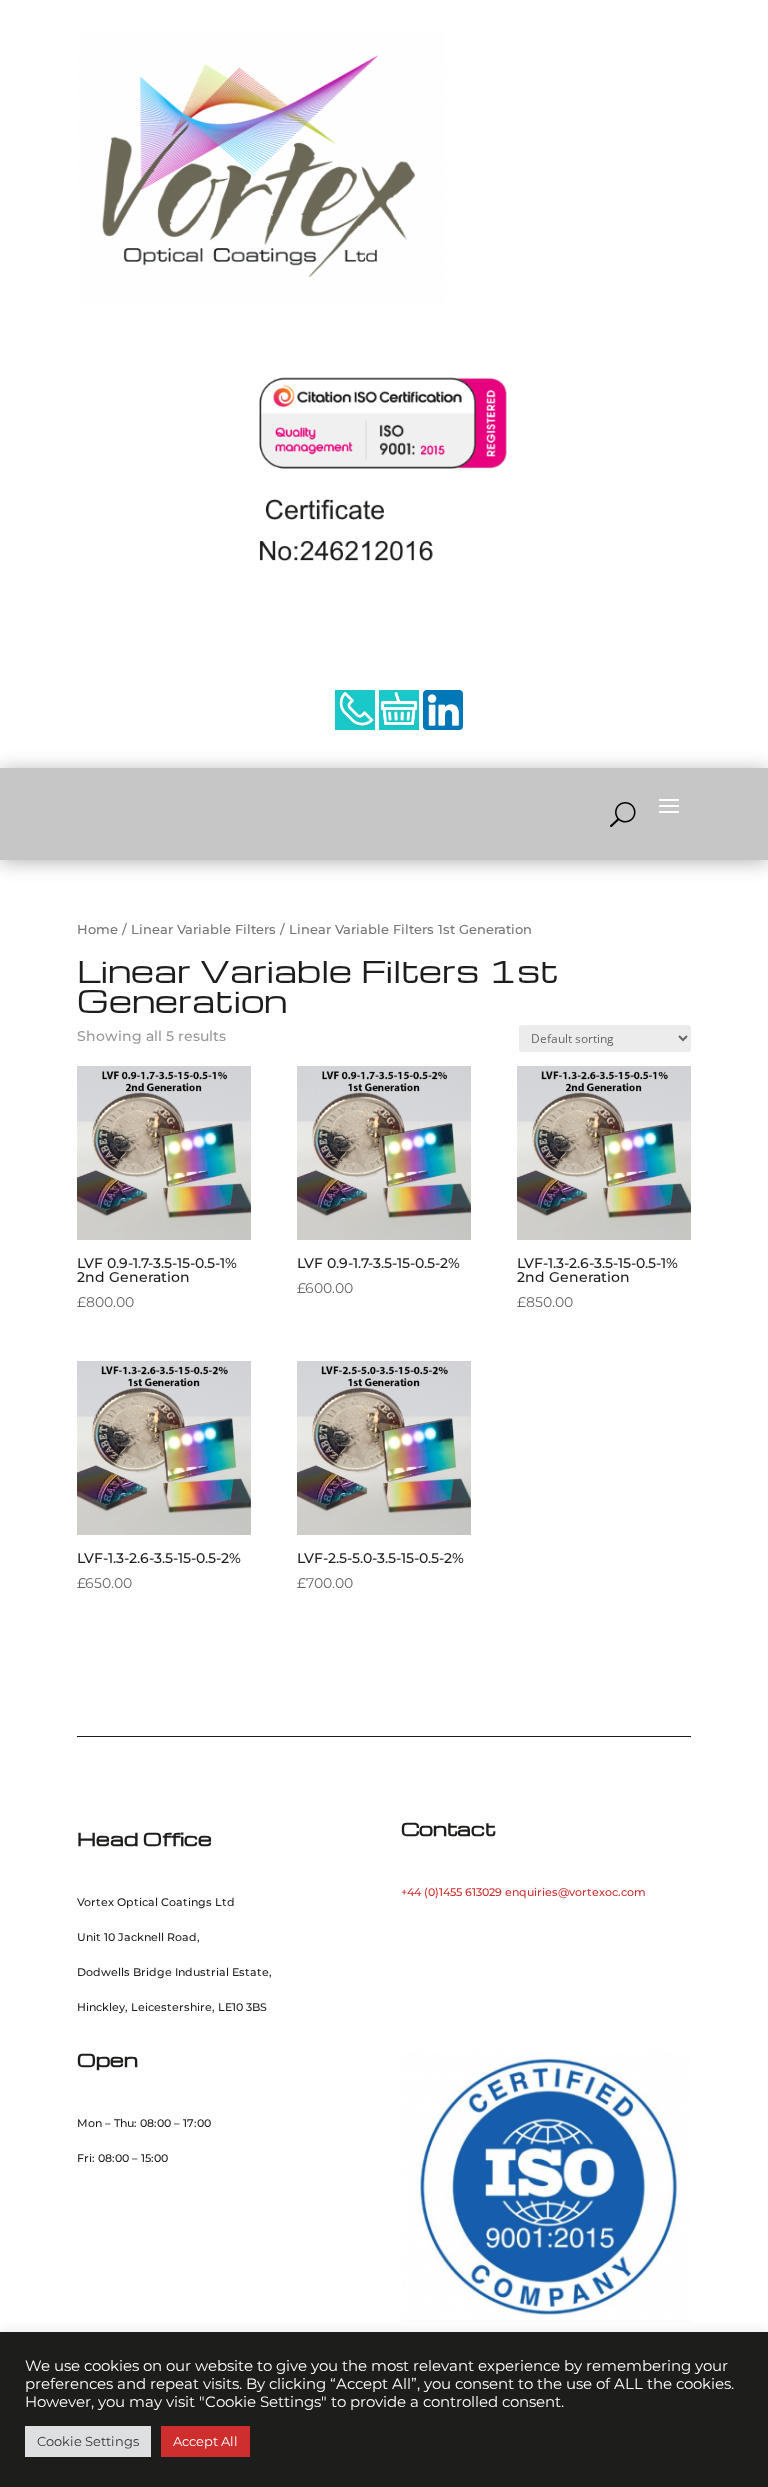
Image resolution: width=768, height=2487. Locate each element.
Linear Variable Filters (203, 929)
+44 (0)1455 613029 (451, 1892)
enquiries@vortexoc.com (575, 1892)
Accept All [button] (205, 2441)
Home (97, 929)
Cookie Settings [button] (88, 2441)
